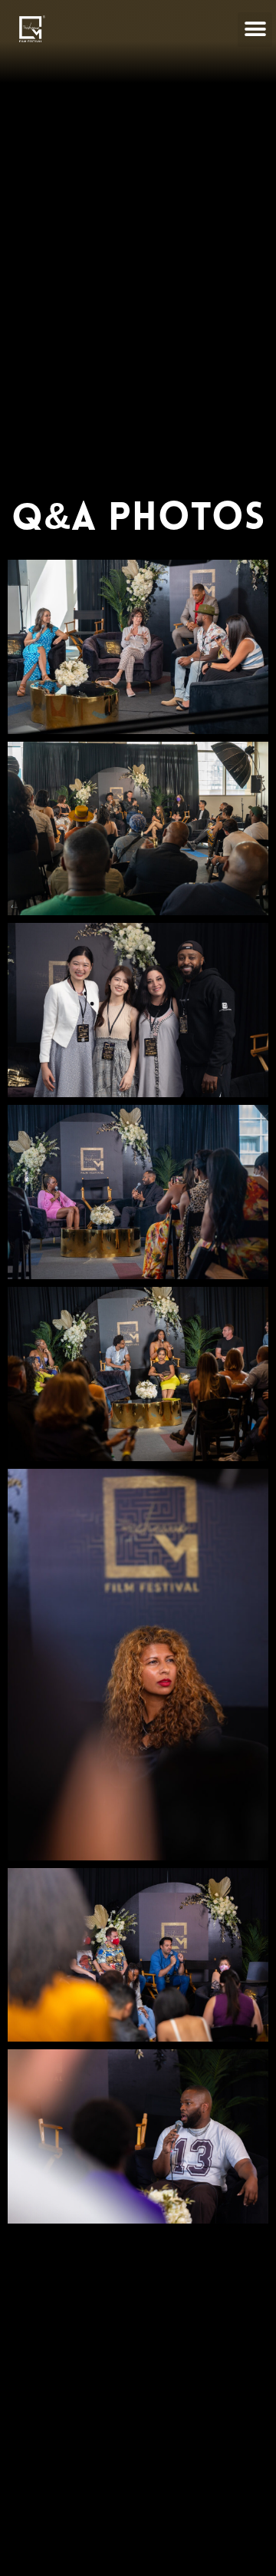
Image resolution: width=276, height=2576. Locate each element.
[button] (255, 30)
